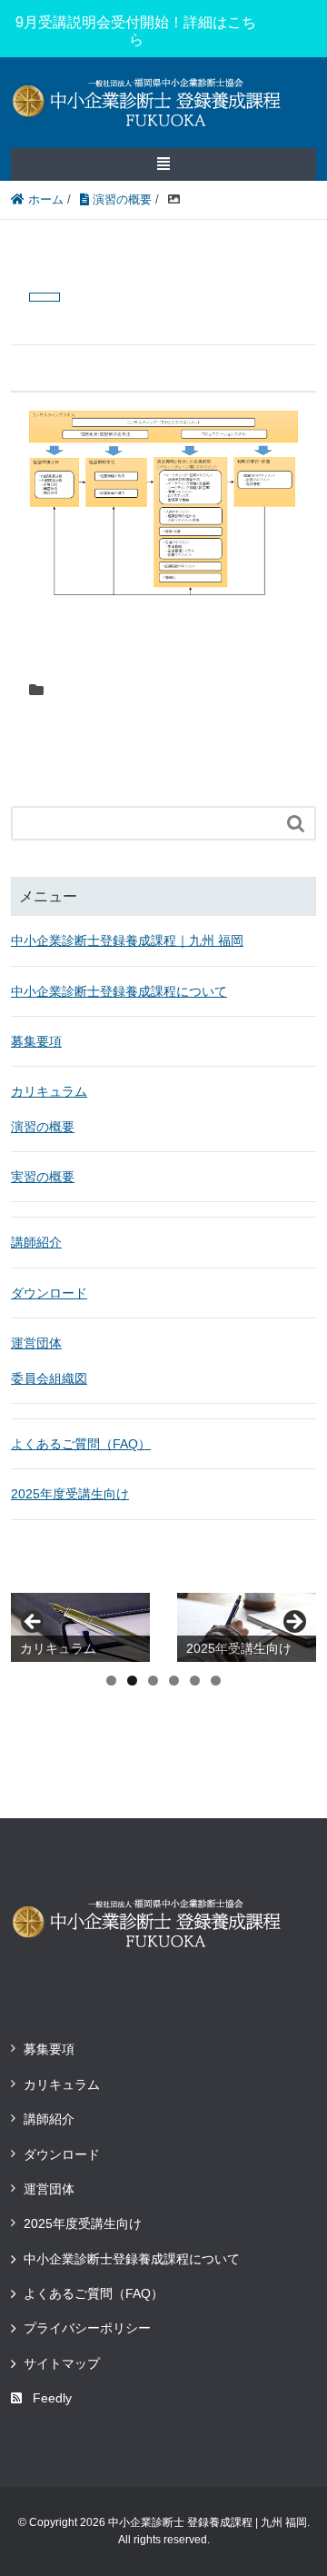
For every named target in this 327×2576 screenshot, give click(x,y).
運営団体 (36, 1343)
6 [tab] (216, 1681)
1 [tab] (111, 1681)
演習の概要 (43, 1127)
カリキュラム (49, 1091)
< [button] (34, 1623)
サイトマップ (62, 2363)
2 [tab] (132, 1681)
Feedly (52, 2398)
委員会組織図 (49, 1378)
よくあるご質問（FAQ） (81, 1444)
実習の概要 (43, 1177)
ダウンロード (49, 1293)
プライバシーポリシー (87, 2328)
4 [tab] (174, 1681)
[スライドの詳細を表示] (80, 1628)
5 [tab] (195, 1681)
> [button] (293, 1623)
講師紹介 (36, 1242)
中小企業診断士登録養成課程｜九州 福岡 (127, 940)
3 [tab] (153, 1681)
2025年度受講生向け (70, 1494)
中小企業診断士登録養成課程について (119, 991)
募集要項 (36, 1041)
